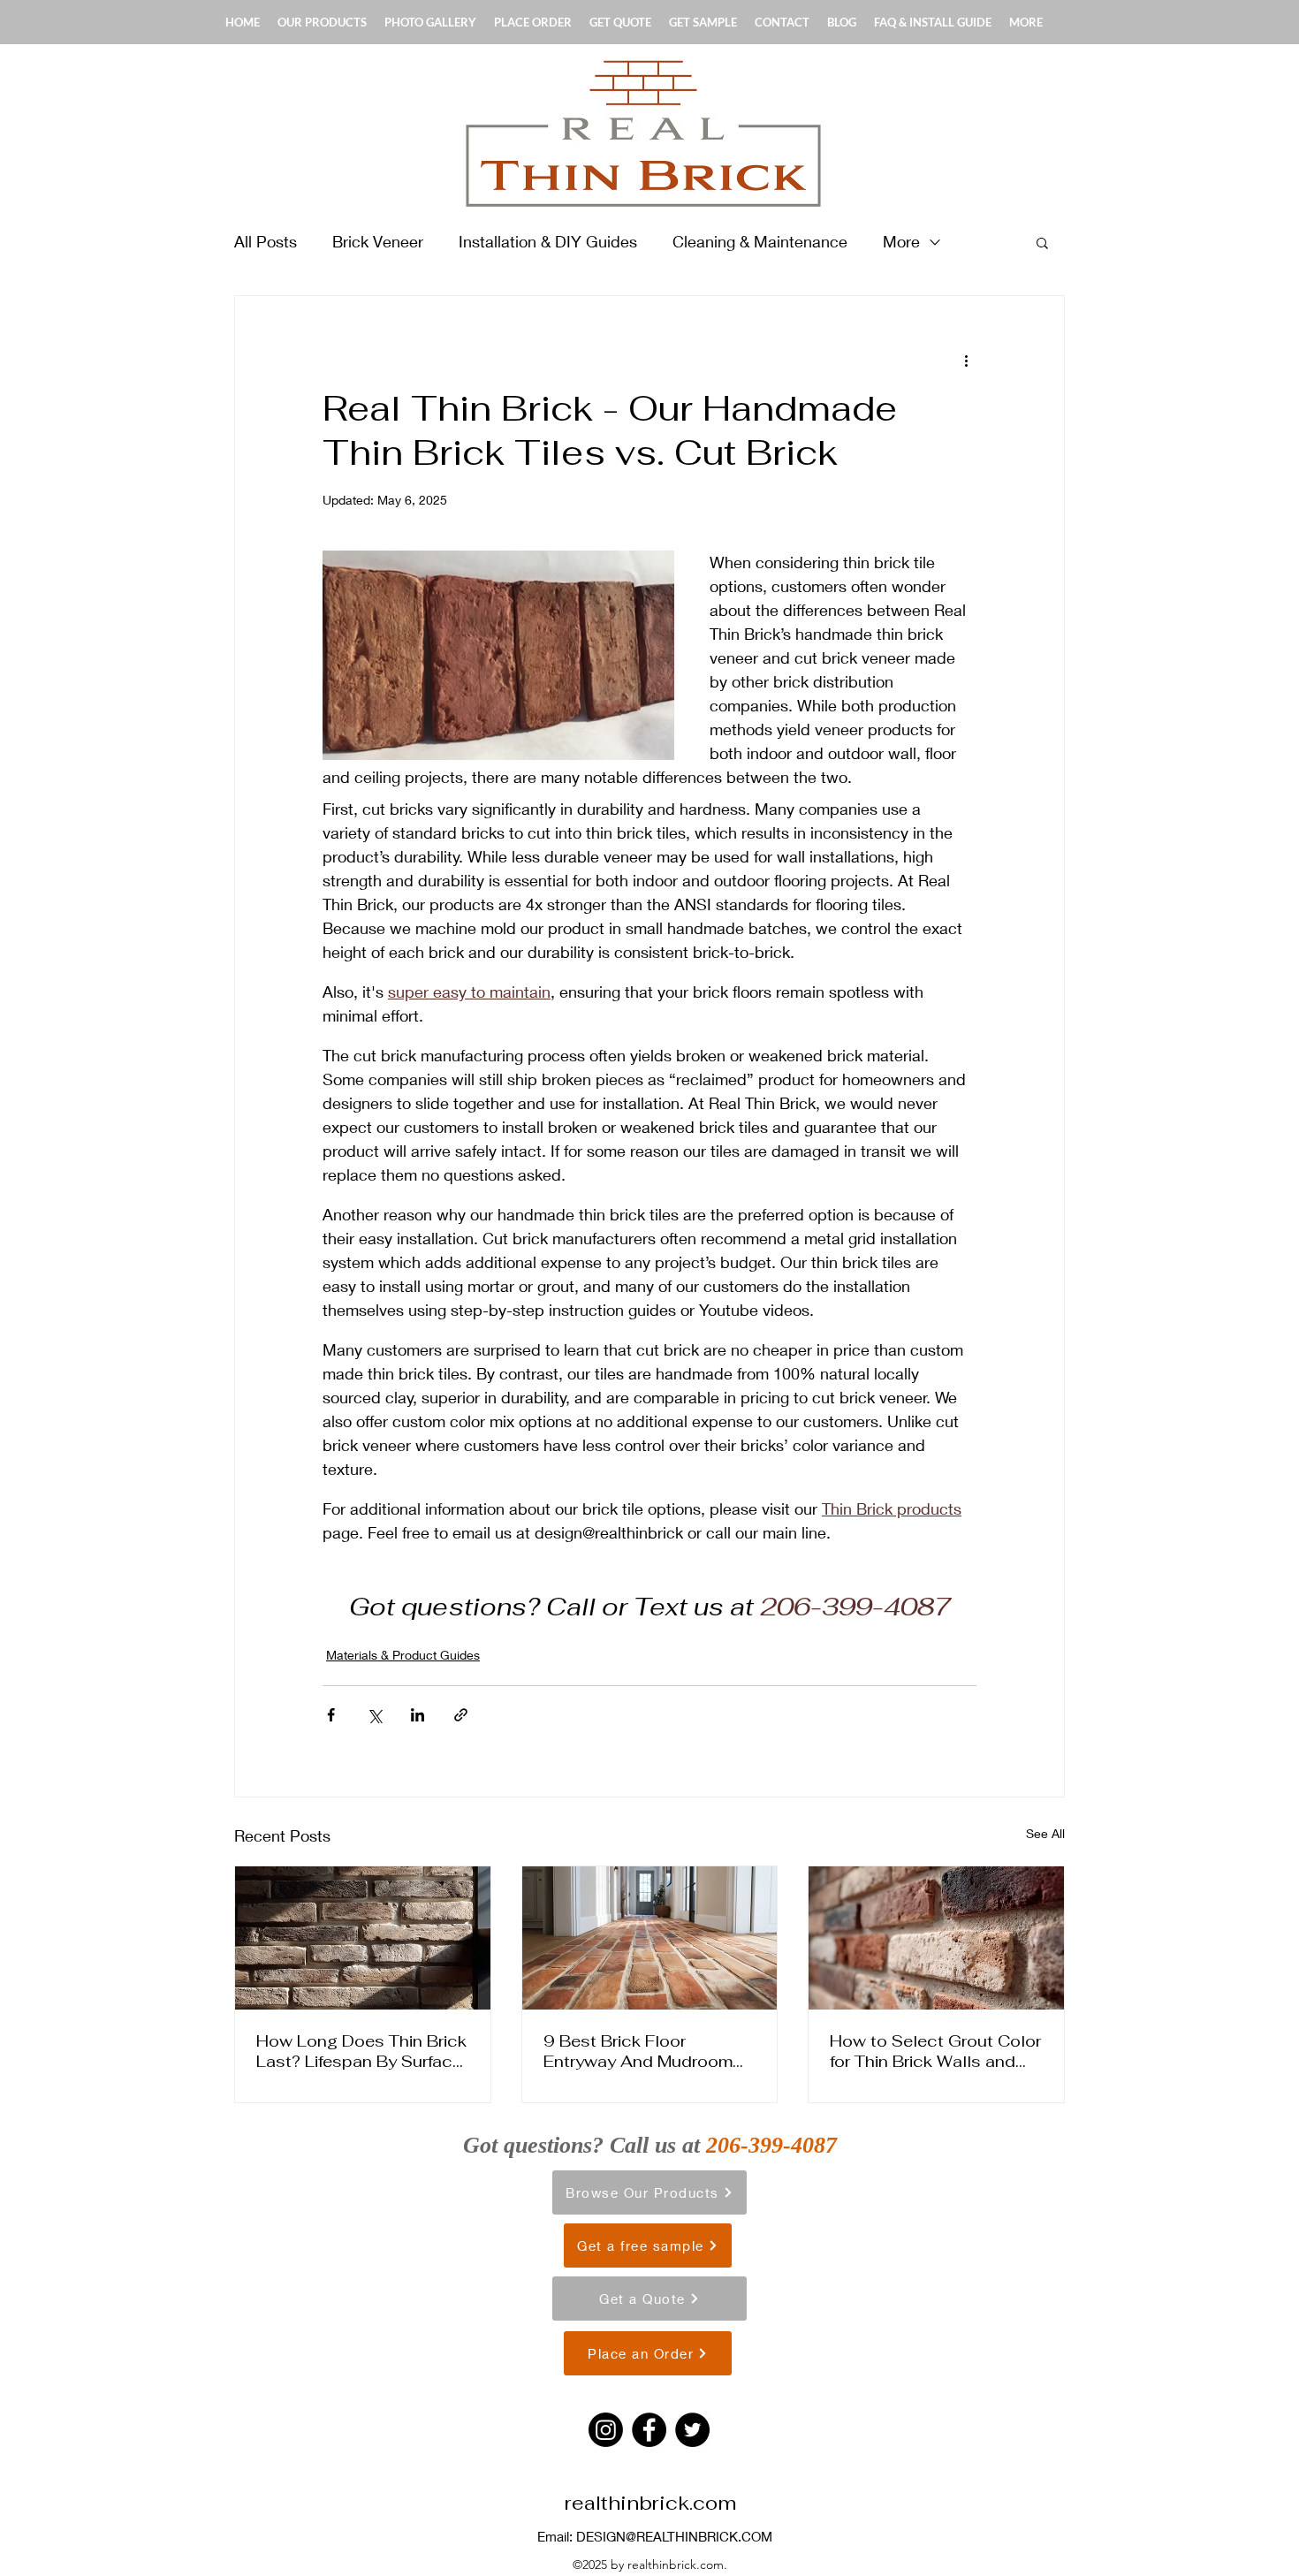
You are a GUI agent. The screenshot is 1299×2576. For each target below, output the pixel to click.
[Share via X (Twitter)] (374, 1715)
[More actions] (966, 360)
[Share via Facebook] (331, 1715)
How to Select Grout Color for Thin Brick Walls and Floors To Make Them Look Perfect (935, 2051)
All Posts (266, 241)
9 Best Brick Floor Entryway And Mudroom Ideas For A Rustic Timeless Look (638, 2051)
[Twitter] (692, 2430)
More (901, 241)
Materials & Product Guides (403, 1655)
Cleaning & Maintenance (760, 241)
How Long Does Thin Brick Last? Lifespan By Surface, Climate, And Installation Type (361, 2051)
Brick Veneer (378, 241)
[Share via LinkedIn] (418, 1715)
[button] (1042, 242)
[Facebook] (649, 2430)
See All (1045, 1833)
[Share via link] (461, 1715)
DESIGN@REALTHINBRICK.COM (674, 2536)
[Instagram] (606, 2430)
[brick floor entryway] (650, 1938)
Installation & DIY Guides (548, 241)
